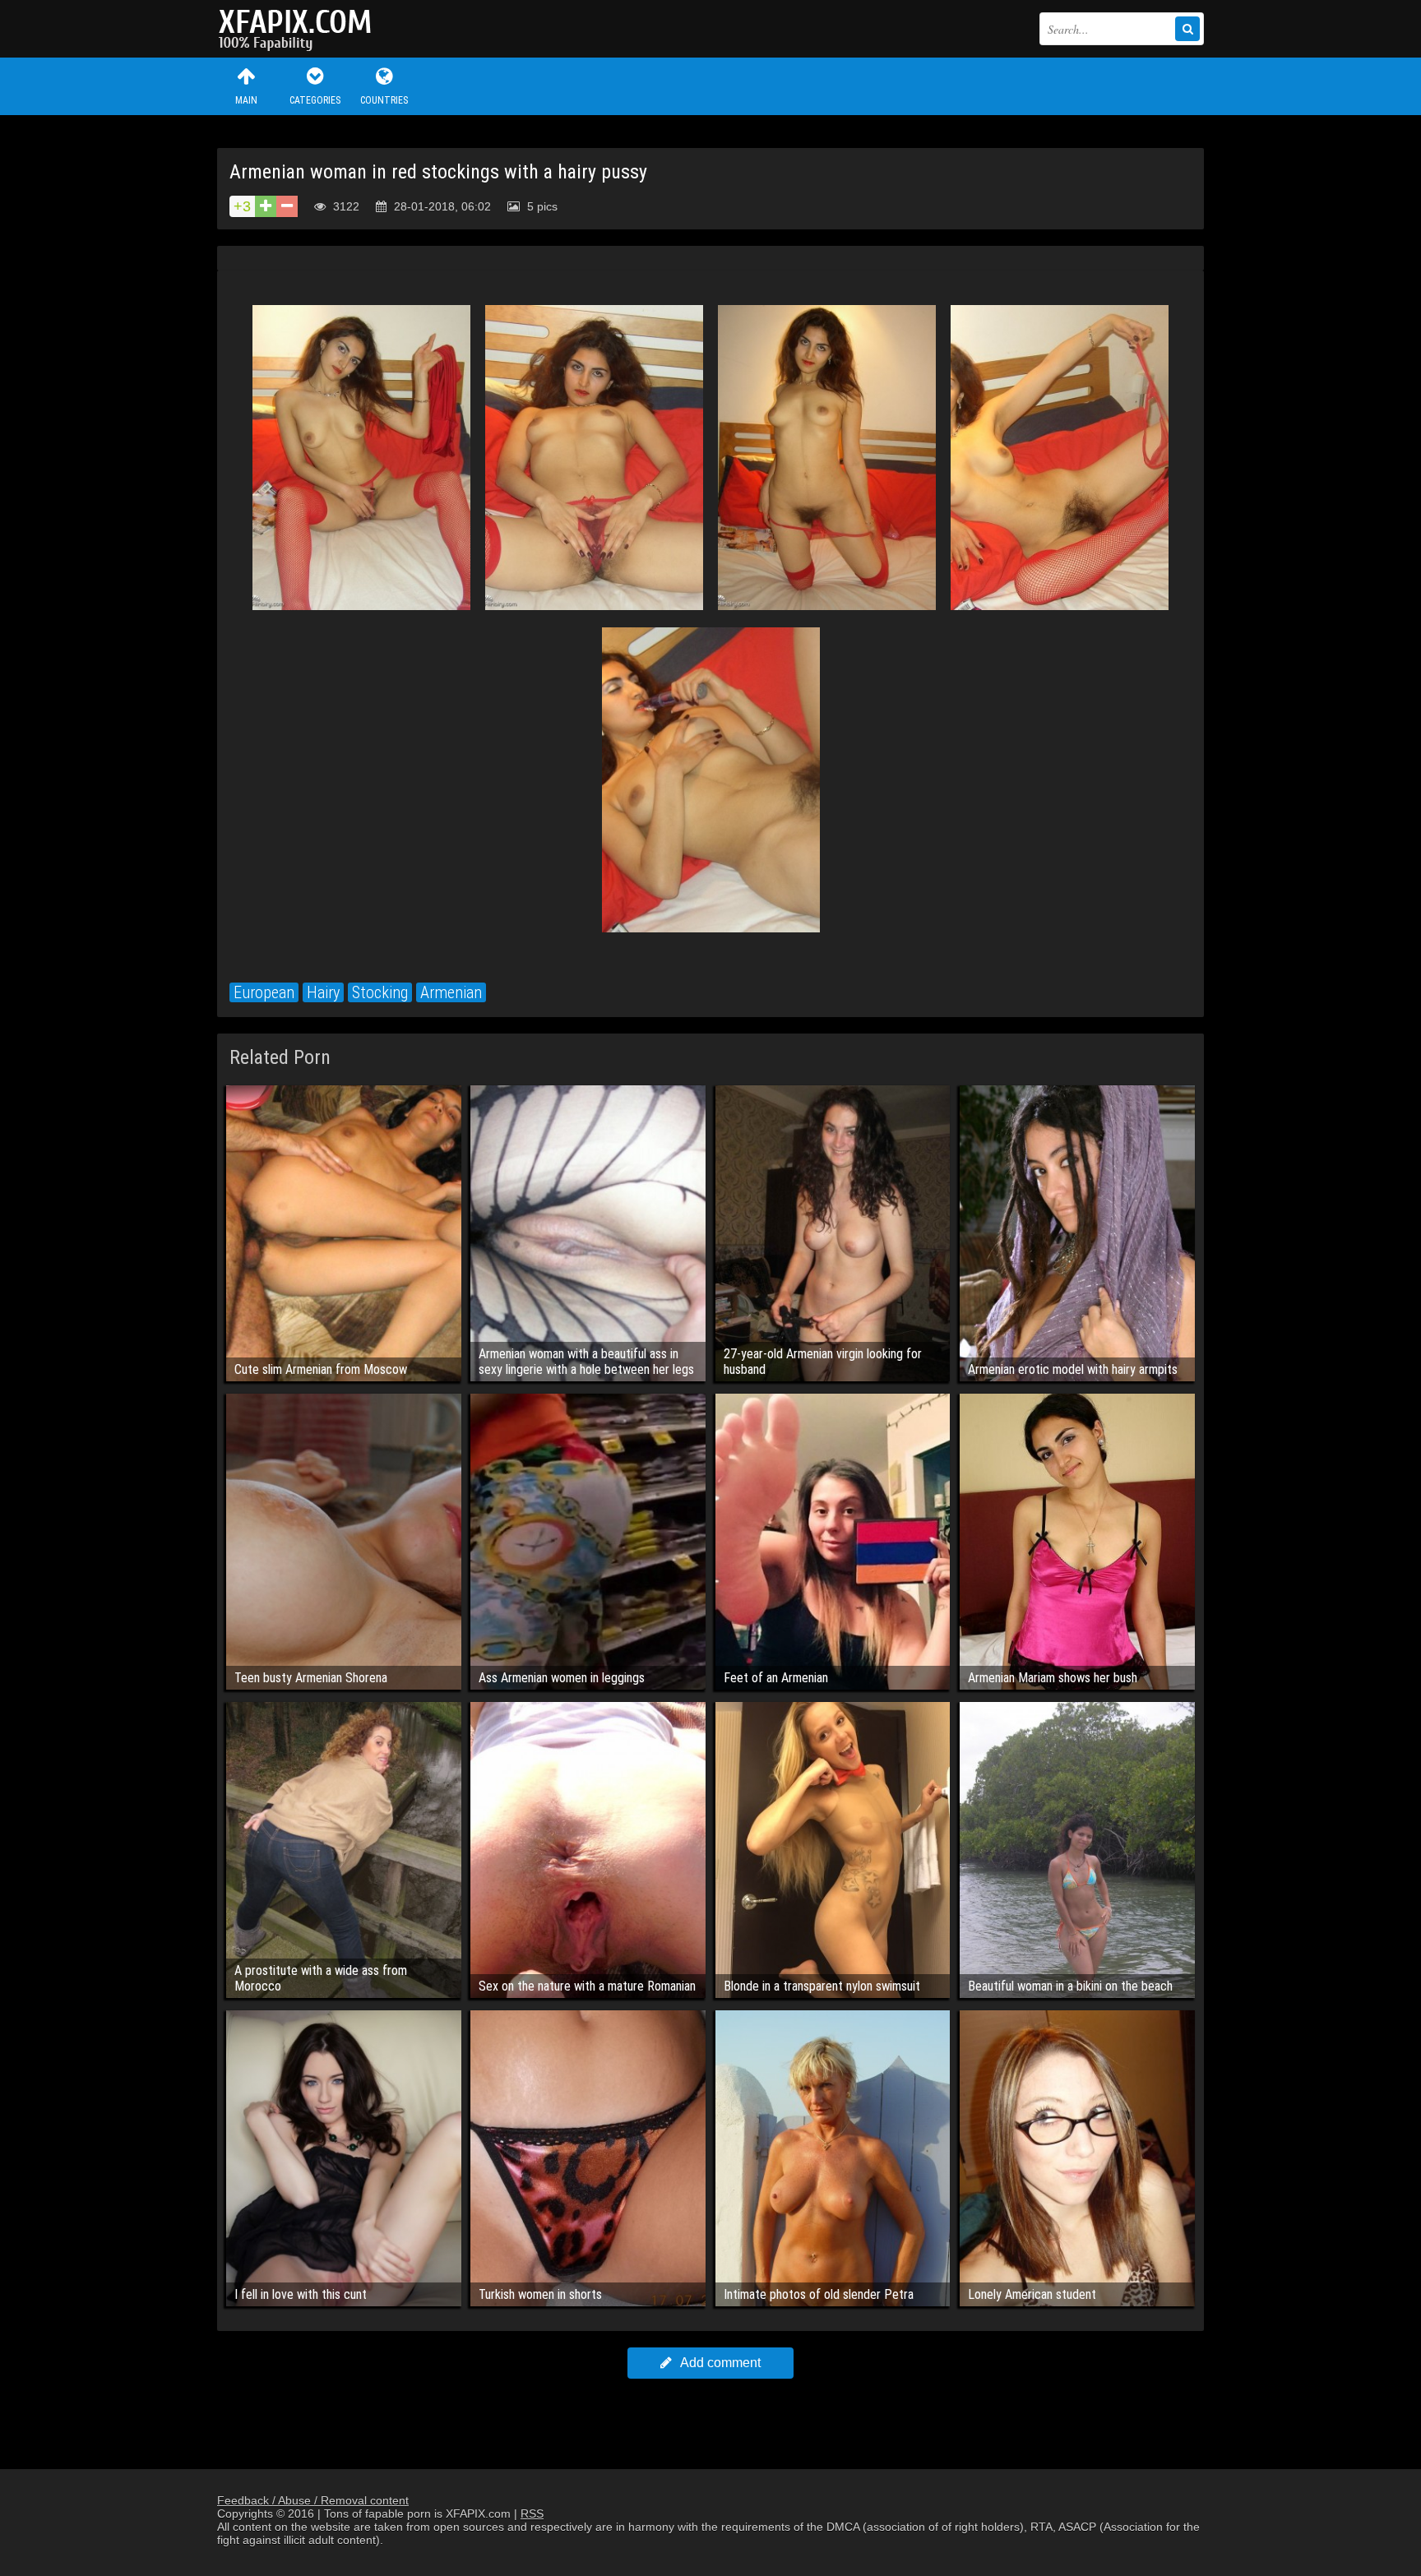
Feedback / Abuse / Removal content (313, 2500)
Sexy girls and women (299, 29)
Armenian (451, 992)
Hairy (323, 992)
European (264, 992)
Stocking (380, 992)
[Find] (1187, 29)
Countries (384, 100)
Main (246, 100)
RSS (532, 2514)
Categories (315, 100)
